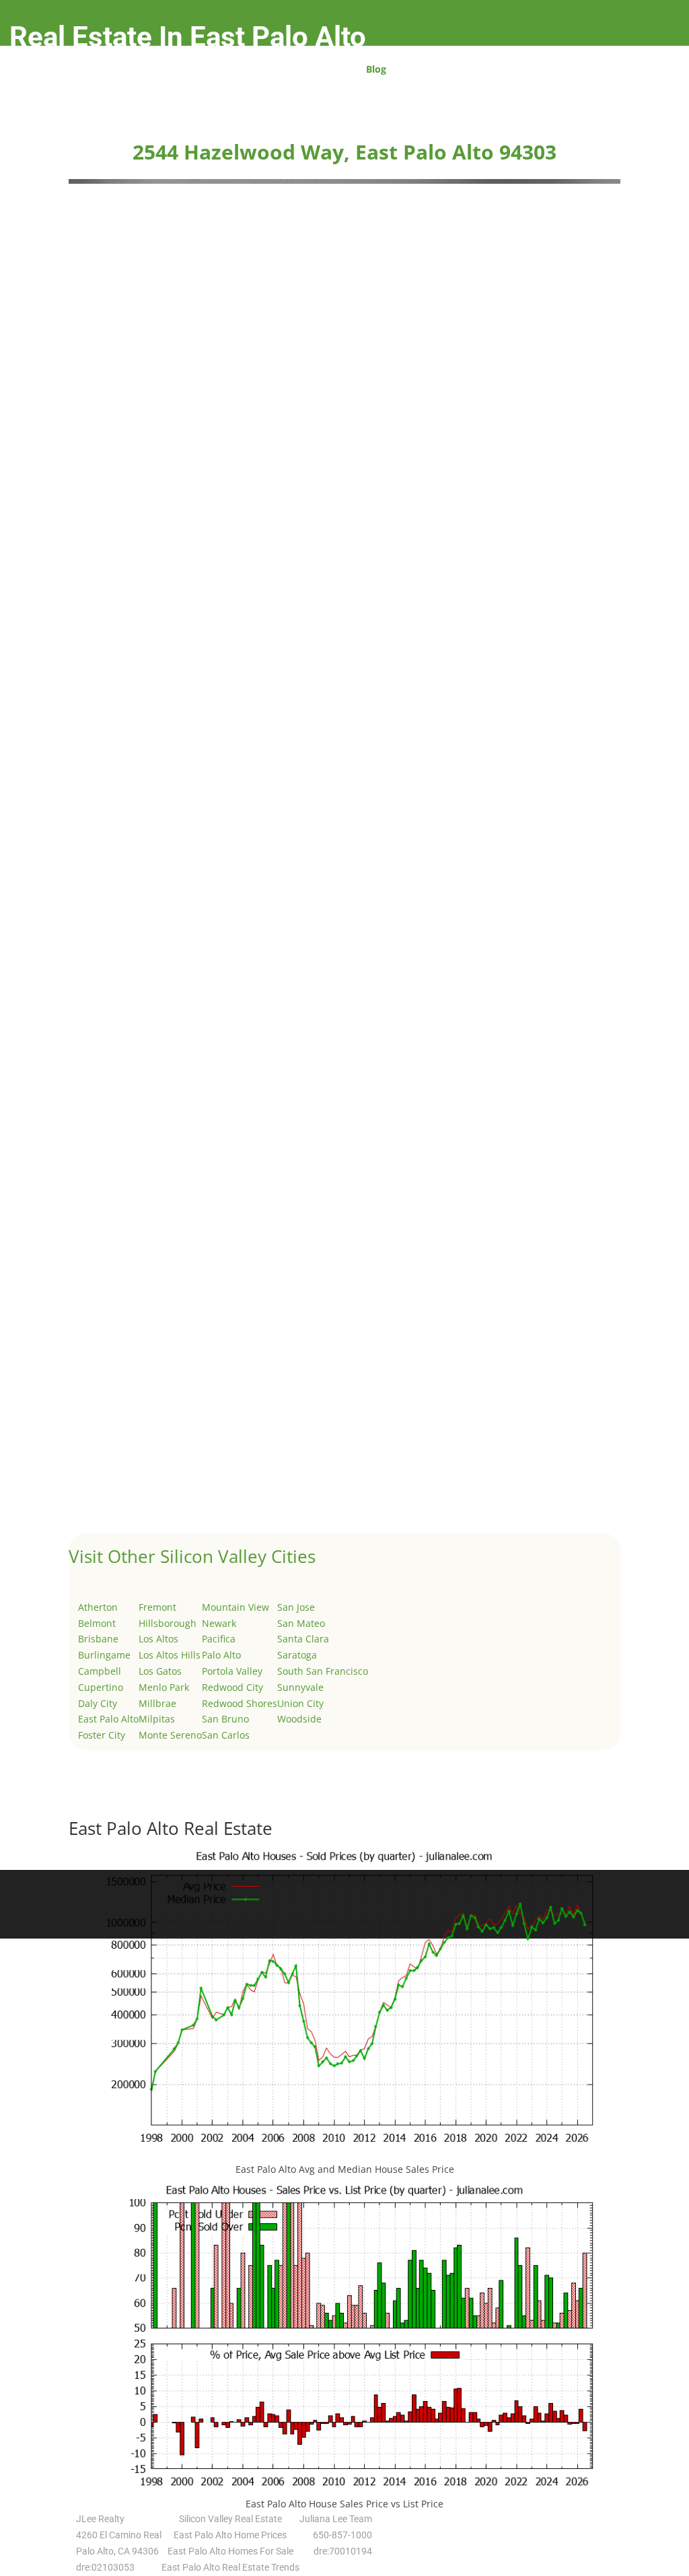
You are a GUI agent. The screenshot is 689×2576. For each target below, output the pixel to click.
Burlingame (104, 1655)
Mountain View (235, 1607)
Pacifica (219, 1639)
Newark (219, 1623)
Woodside (299, 1719)
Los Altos (158, 1639)
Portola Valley (232, 1671)
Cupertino (101, 1687)
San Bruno (225, 1719)
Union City (300, 1703)
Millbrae (157, 1703)
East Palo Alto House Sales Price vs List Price (344, 2504)
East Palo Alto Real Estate (171, 1828)
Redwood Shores (240, 1703)
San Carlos (226, 1735)
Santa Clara (303, 1639)
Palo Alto (221, 1655)
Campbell (100, 1671)
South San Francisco (323, 1671)
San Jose (296, 1607)
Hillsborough (168, 1623)
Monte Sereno (170, 1735)
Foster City (102, 1735)
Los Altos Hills (170, 1655)
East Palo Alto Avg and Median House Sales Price (345, 2169)
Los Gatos (160, 1671)
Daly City (98, 1703)
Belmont (97, 1623)
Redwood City (232, 1687)
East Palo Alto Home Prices (230, 2535)
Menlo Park (164, 1687)
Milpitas (157, 1719)
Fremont (157, 1607)
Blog (376, 70)
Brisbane (98, 1639)
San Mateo (301, 1623)
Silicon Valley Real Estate (230, 2519)
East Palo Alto (108, 1719)
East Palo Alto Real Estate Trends (230, 2567)
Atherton (98, 1607)
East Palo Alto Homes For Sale (230, 2551)
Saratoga (297, 1655)
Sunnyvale (300, 1687)
